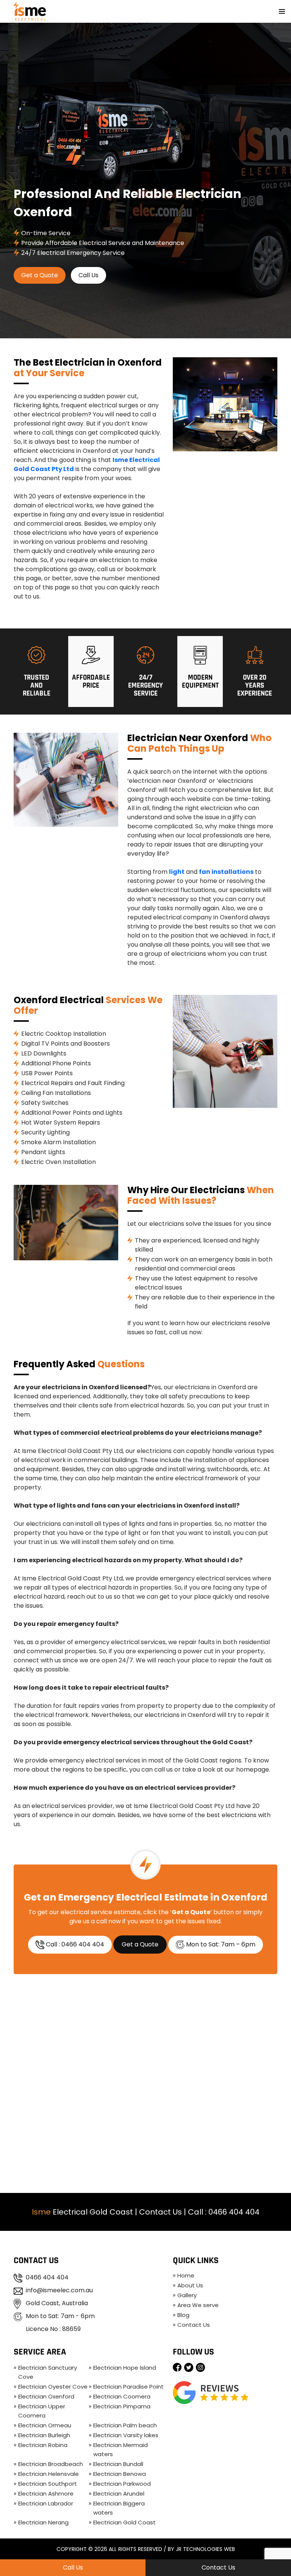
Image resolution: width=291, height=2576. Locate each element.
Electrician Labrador (46, 2503)
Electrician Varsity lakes (126, 2435)
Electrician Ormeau (45, 2425)
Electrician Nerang (43, 2522)
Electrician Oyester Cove (53, 2387)
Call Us (88, 275)
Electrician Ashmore (46, 2494)
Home (186, 2275)
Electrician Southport (48, 2484)
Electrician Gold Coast (124, 2522)
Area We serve (198, 2305)
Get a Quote (40, 275)
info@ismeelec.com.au (59, 2290)
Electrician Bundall (118, 2464)
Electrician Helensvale (48, 2474)
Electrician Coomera (122, 2396)
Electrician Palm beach (125, 2425)
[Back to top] (278, 2548)
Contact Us (160, 2212)
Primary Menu (282, 11)
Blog (183, 2315)
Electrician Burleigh (44, 2435)
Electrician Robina (43, 2445)
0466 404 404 (234, 2212)
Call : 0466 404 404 (74, 1944)
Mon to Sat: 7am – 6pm (220, 1944)
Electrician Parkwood (122, 2484)
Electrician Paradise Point (128, 2387)
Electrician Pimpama (122, 2406)
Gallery (187, 2295)
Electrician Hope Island (125, 2368)
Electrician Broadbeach (51, 2464)
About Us (190, 2285)
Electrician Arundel (119, 2494)
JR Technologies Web (205, 2549)
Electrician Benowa (120, 2474)
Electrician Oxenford (46, 2396)
